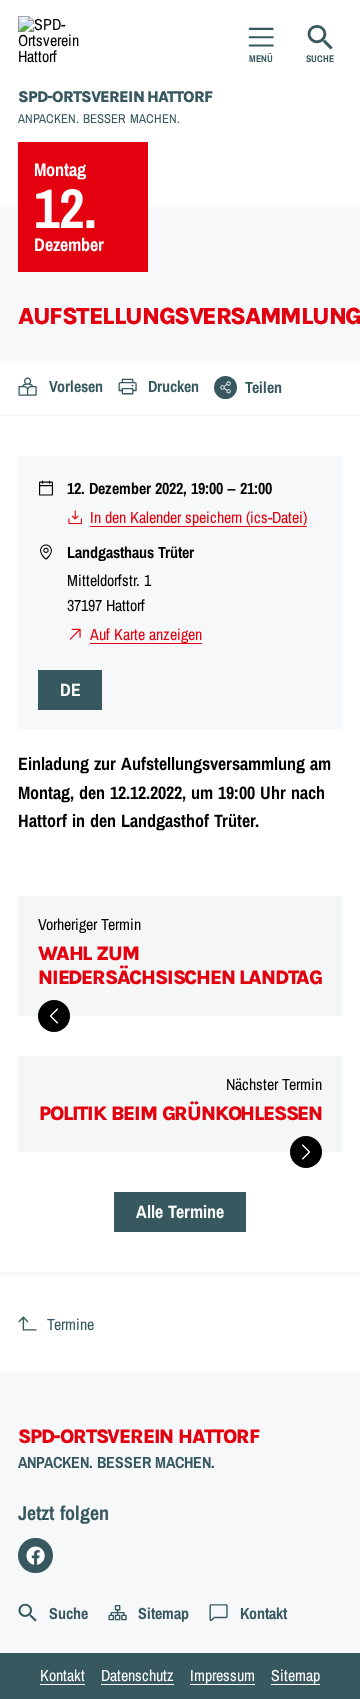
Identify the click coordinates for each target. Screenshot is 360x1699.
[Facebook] (35, 1555)
